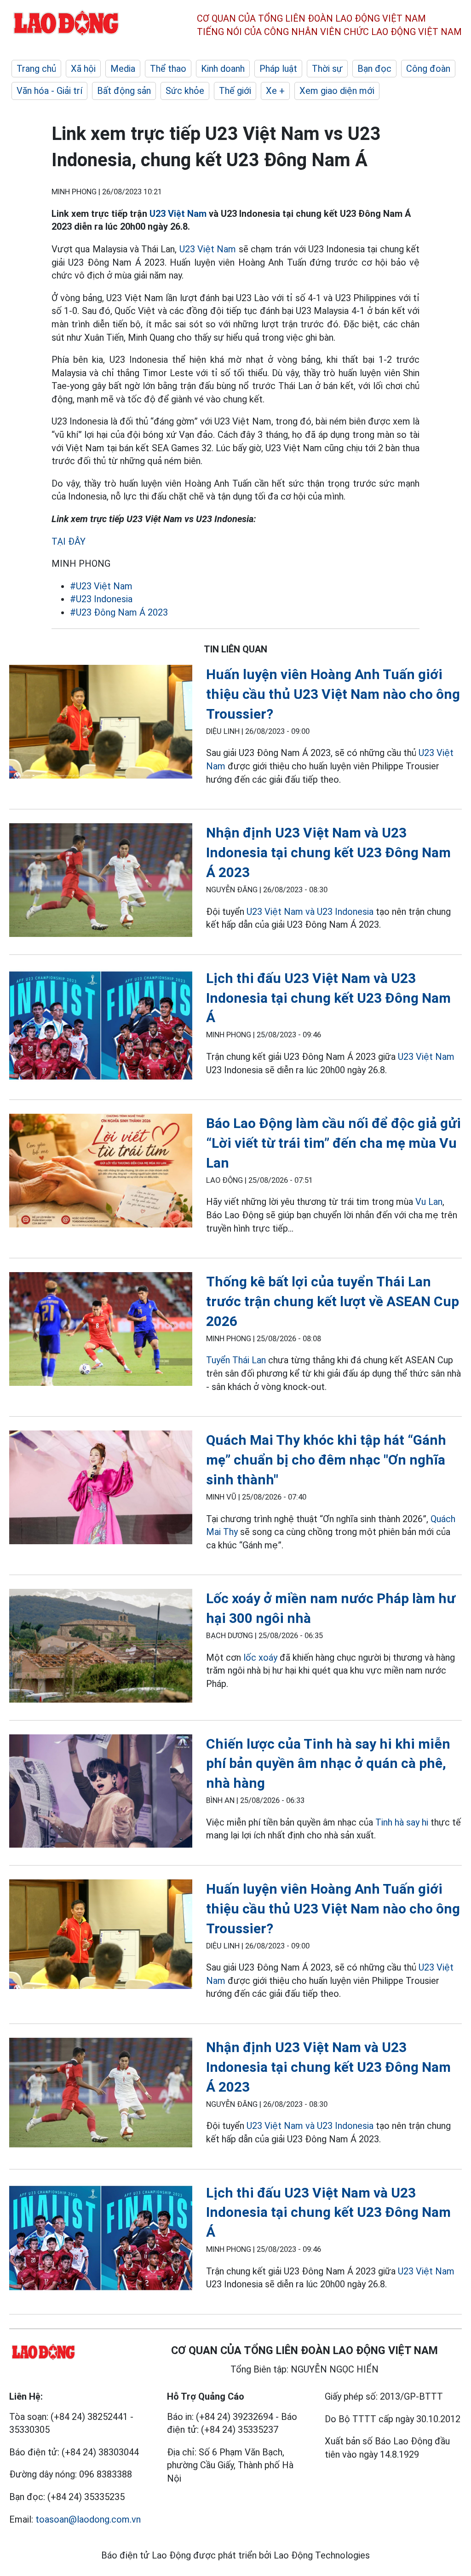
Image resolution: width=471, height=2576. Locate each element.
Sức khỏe (185, 91)
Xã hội (83, 69)
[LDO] (101, 723)
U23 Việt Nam (178, 214)
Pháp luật (278, 69)
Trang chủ (36, 69)
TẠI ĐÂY (69, 541)
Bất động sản (124, 91)
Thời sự (327, 69)
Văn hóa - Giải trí (49, 91)
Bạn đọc (374, 69)
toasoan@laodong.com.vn (88, 2519)
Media (123, 69)
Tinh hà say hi (402, 1822)
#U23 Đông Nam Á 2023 (119, 612)
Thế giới (235, 91)
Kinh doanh (223, 69)
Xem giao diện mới (337, 91)
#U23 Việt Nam (101, 586)
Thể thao (168, 69)
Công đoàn (428, 69)
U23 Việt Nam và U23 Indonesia (310, 912)
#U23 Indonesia (101, 599)
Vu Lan (429, 1202)
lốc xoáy (260, 1657)
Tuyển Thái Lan (236, 1360)
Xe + (275, 91)
